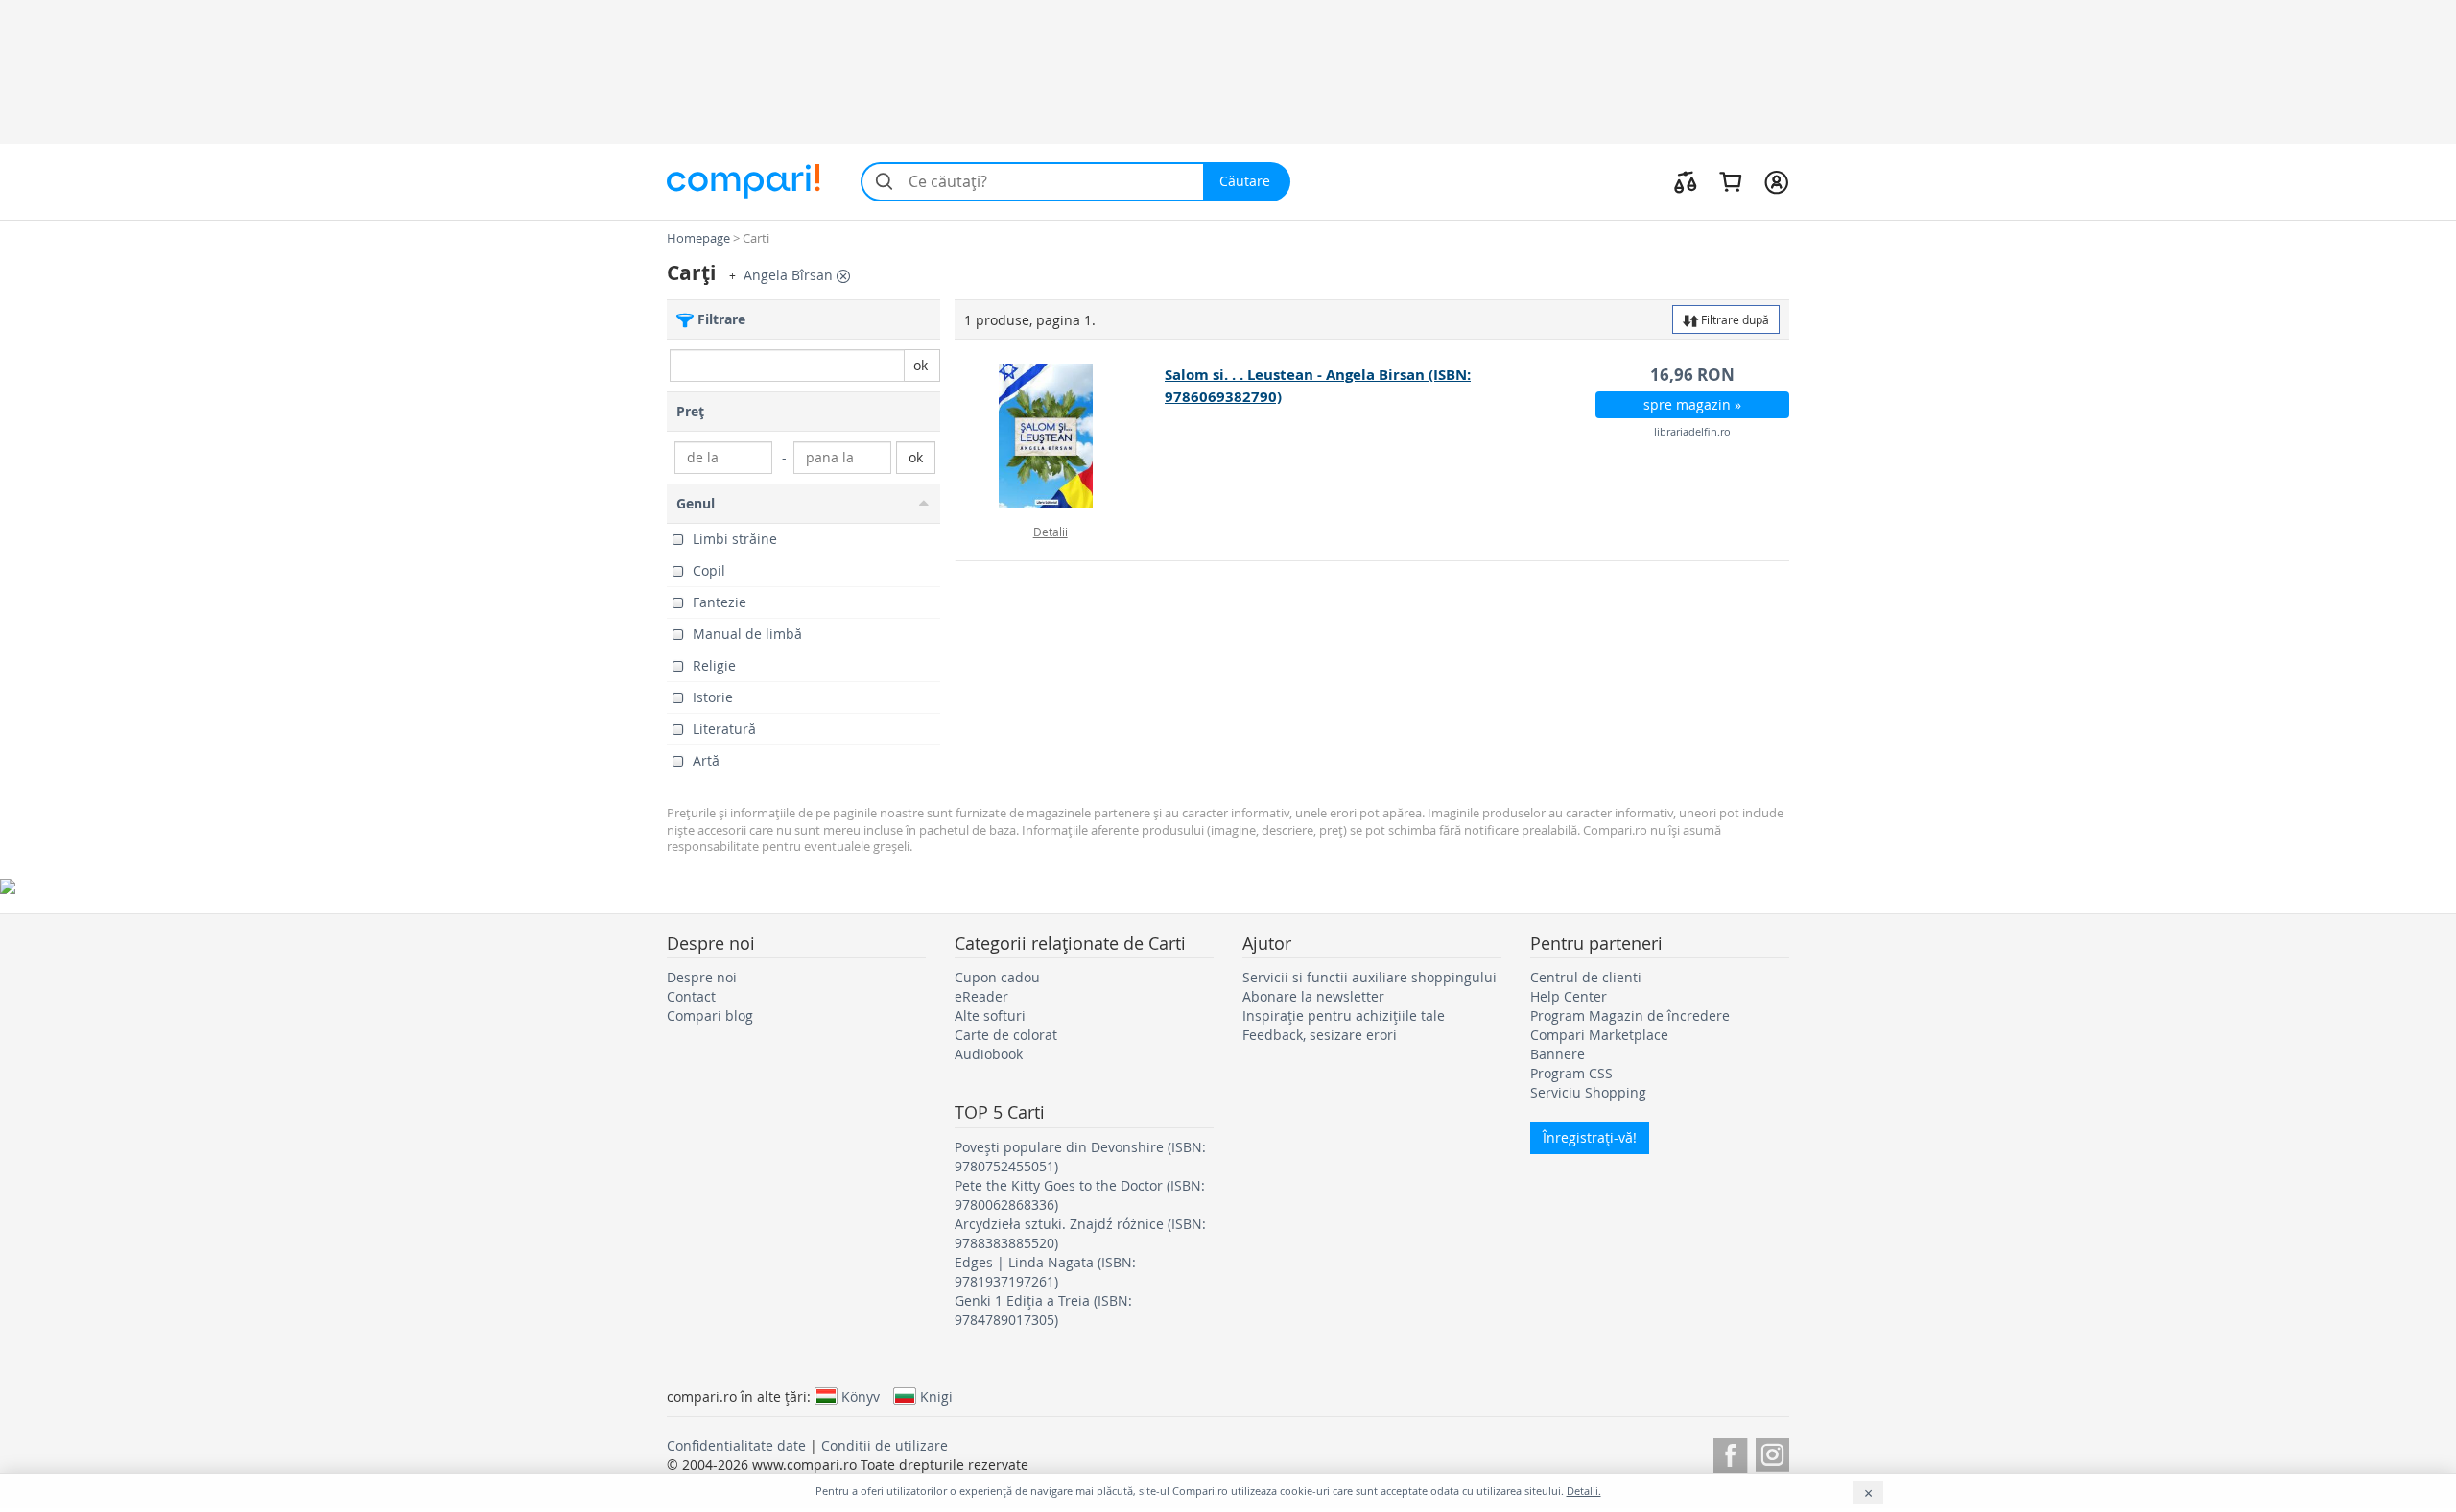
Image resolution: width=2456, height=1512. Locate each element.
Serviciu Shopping (1588, 1092)
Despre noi (702, 977)
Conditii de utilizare (885, 1445)
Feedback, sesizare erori (1320, 1035)
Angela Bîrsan (790, 275)
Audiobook (989, 1054)
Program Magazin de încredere (1630, 1016)
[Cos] (1730, 181)
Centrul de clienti (1586, 977)
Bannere (1558, 1054)
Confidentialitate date (736, 1445)
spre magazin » (1692, 404)
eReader (981, 996)
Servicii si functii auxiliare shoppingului (1370, 977)
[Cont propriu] (1776, 181)
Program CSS (1571, 1073)
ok (921, 365)
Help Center (1569, 996)
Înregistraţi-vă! (1590, 1137)
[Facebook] (1730, 1452)
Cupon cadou (997, 977)
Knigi (936, 1396)
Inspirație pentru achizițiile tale (1344, 1016)
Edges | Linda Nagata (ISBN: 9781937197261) (1045, 1272)
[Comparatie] (1686, 181)
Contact (691, 996)
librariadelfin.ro (1692, 431)
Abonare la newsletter (1313, 996)
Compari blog (710, 1016)
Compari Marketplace (1599, 1035)
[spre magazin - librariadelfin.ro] (1061, 436)
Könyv (861, 1396)
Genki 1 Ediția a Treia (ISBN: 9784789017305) (1043, 1310)
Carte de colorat (1006, 1035)
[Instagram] (1772, 1452)
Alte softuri (990, 1016)
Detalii (1051, 532)
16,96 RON (1692, 375)
